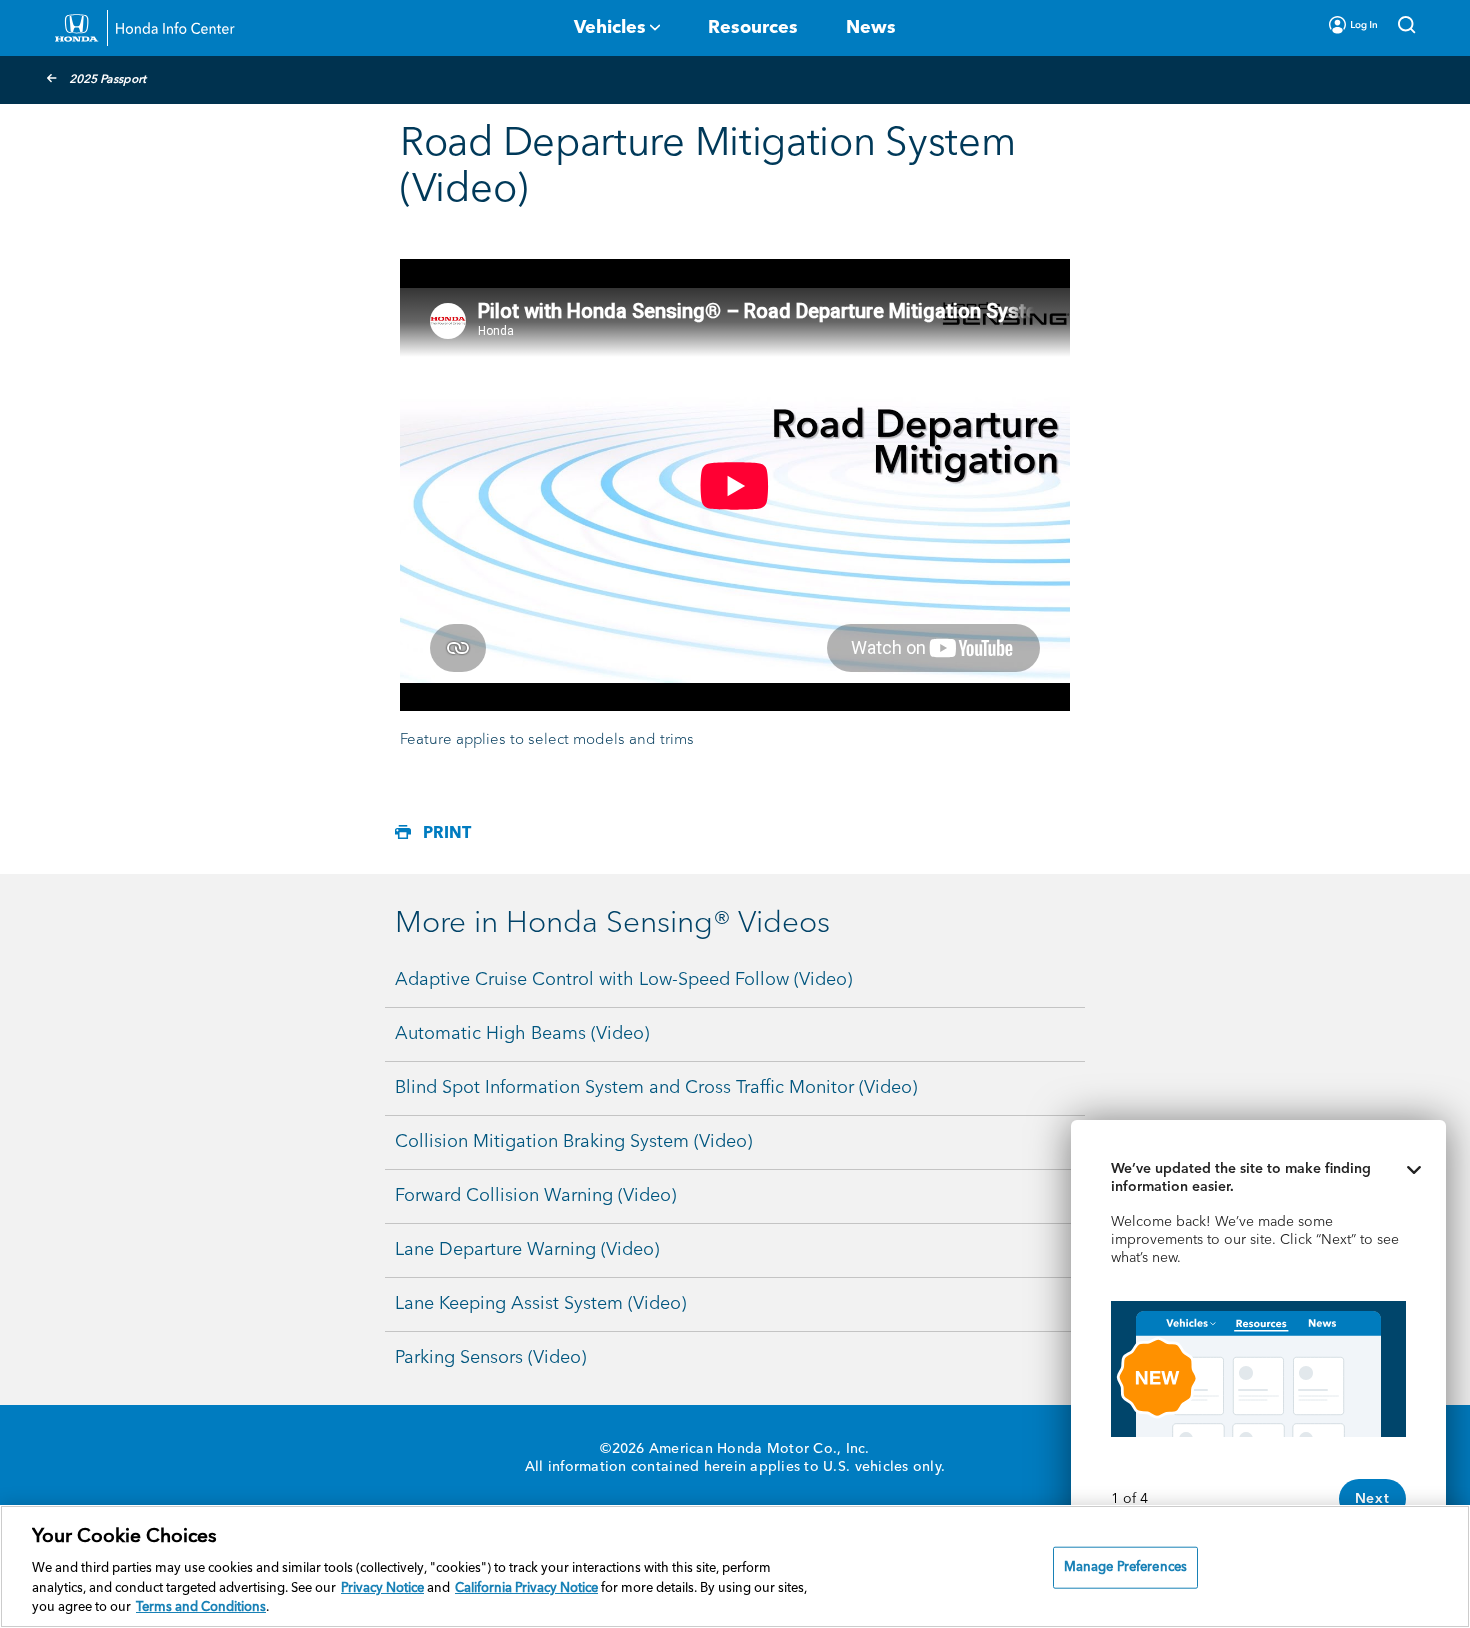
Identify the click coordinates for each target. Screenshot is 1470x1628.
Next (1372, 1499)
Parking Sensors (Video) (490, 1358)
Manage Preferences (1125, 1567)
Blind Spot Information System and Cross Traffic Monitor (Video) (656, 1088)
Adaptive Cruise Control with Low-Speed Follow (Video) (623, 980)
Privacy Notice (382, 1588)
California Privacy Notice (526, 1588)
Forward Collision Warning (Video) (535, 1196)
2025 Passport (107, 80)
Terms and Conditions (201, 1607)
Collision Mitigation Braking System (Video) (573, 1142)
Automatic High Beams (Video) (522, 1034)
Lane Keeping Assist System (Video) (540, 1304)
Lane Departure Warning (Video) (527, 1250)
